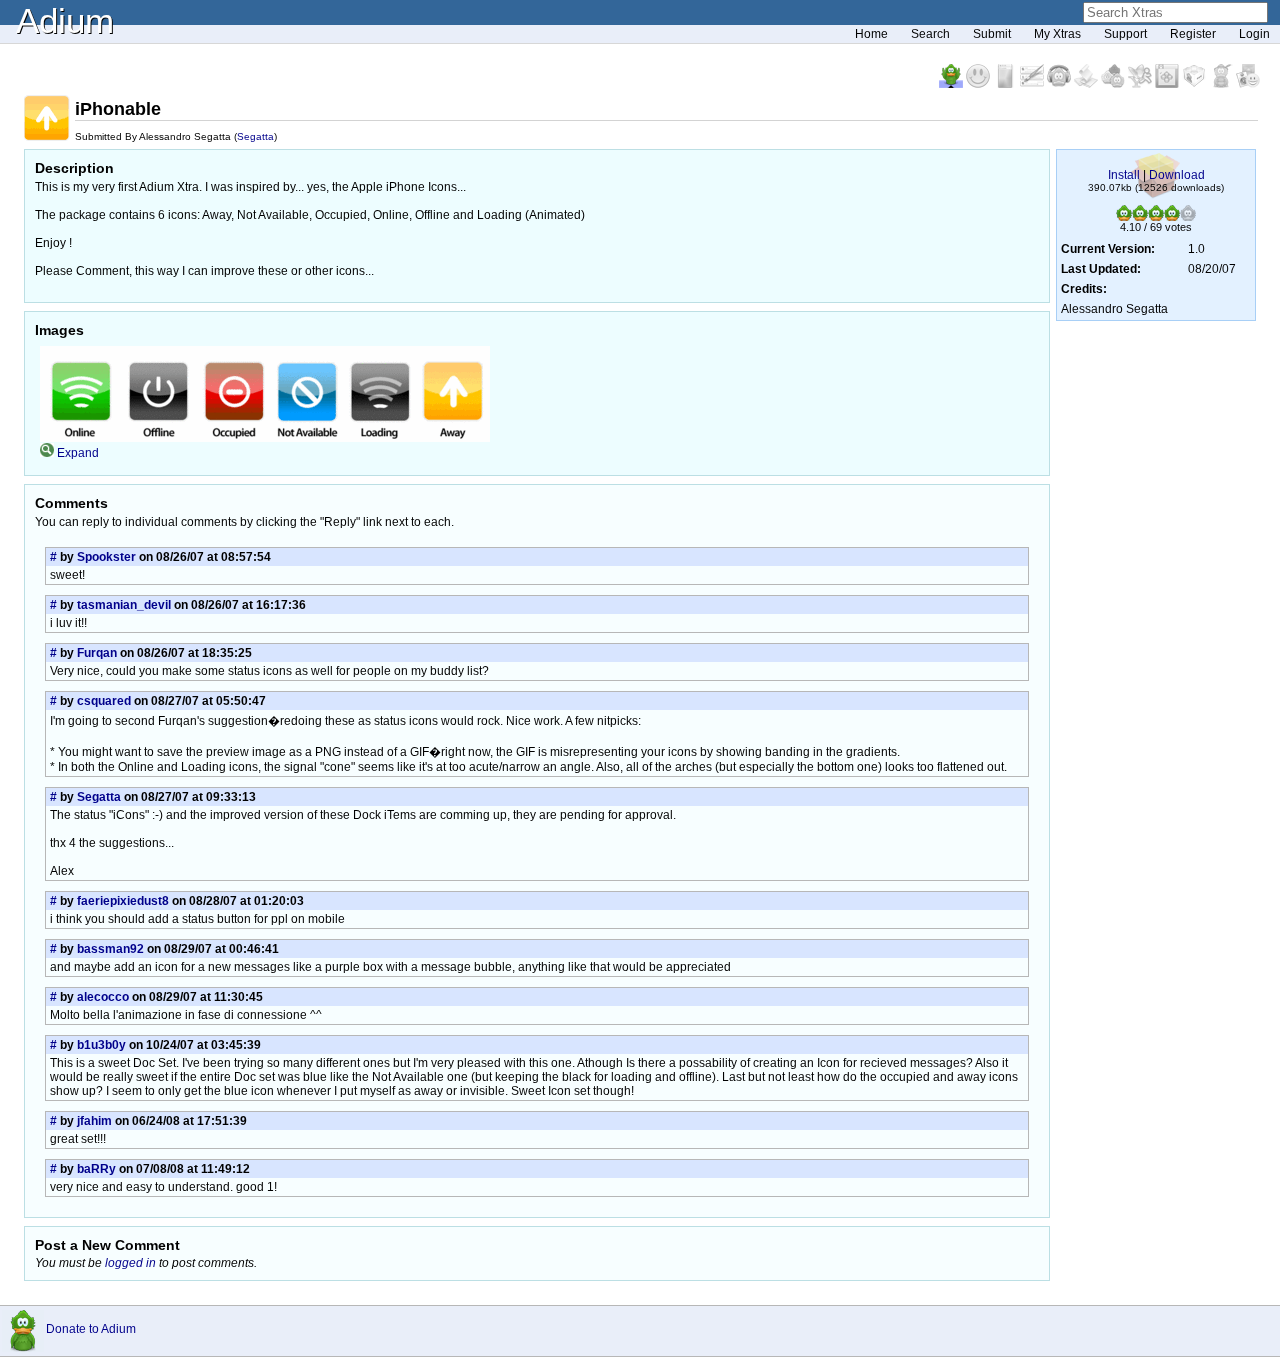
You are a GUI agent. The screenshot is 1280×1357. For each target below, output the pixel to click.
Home (871, 34)
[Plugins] (1195, 84)
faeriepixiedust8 (123, 901)
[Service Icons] (1141, 84)
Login (1254, 34)
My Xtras (1057, 34)
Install (1124, 175)
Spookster (106, 557)
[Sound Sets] (1060, 84)
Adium (65, 20)
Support (1125, 34)
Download (1177, 175)
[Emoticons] (979, 84)
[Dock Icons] (952, 84)
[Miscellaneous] (1222, 84)
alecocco (103, 997)
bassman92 (110, 949)
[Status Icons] (1114, 84)
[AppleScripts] (1087, 84)
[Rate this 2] (1140, 217)
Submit (992, 34)
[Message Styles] (1033, 84)
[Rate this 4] (1172, 217)
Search (930, 34)
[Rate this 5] (1188, 217)
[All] (1248, 84)
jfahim (94, 1121)
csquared (104, 701)
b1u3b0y (101, 1045)
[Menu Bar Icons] (1168, 84)
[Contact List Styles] (1006, 84)
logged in (130, 1263)
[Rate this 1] (1124, 217)
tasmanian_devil (124, 605)
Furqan (97, 653)
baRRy (96, 1169)
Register (1193, 34)
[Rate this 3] (1156, 217)
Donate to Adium (91, 1329)
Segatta (255, 136)
